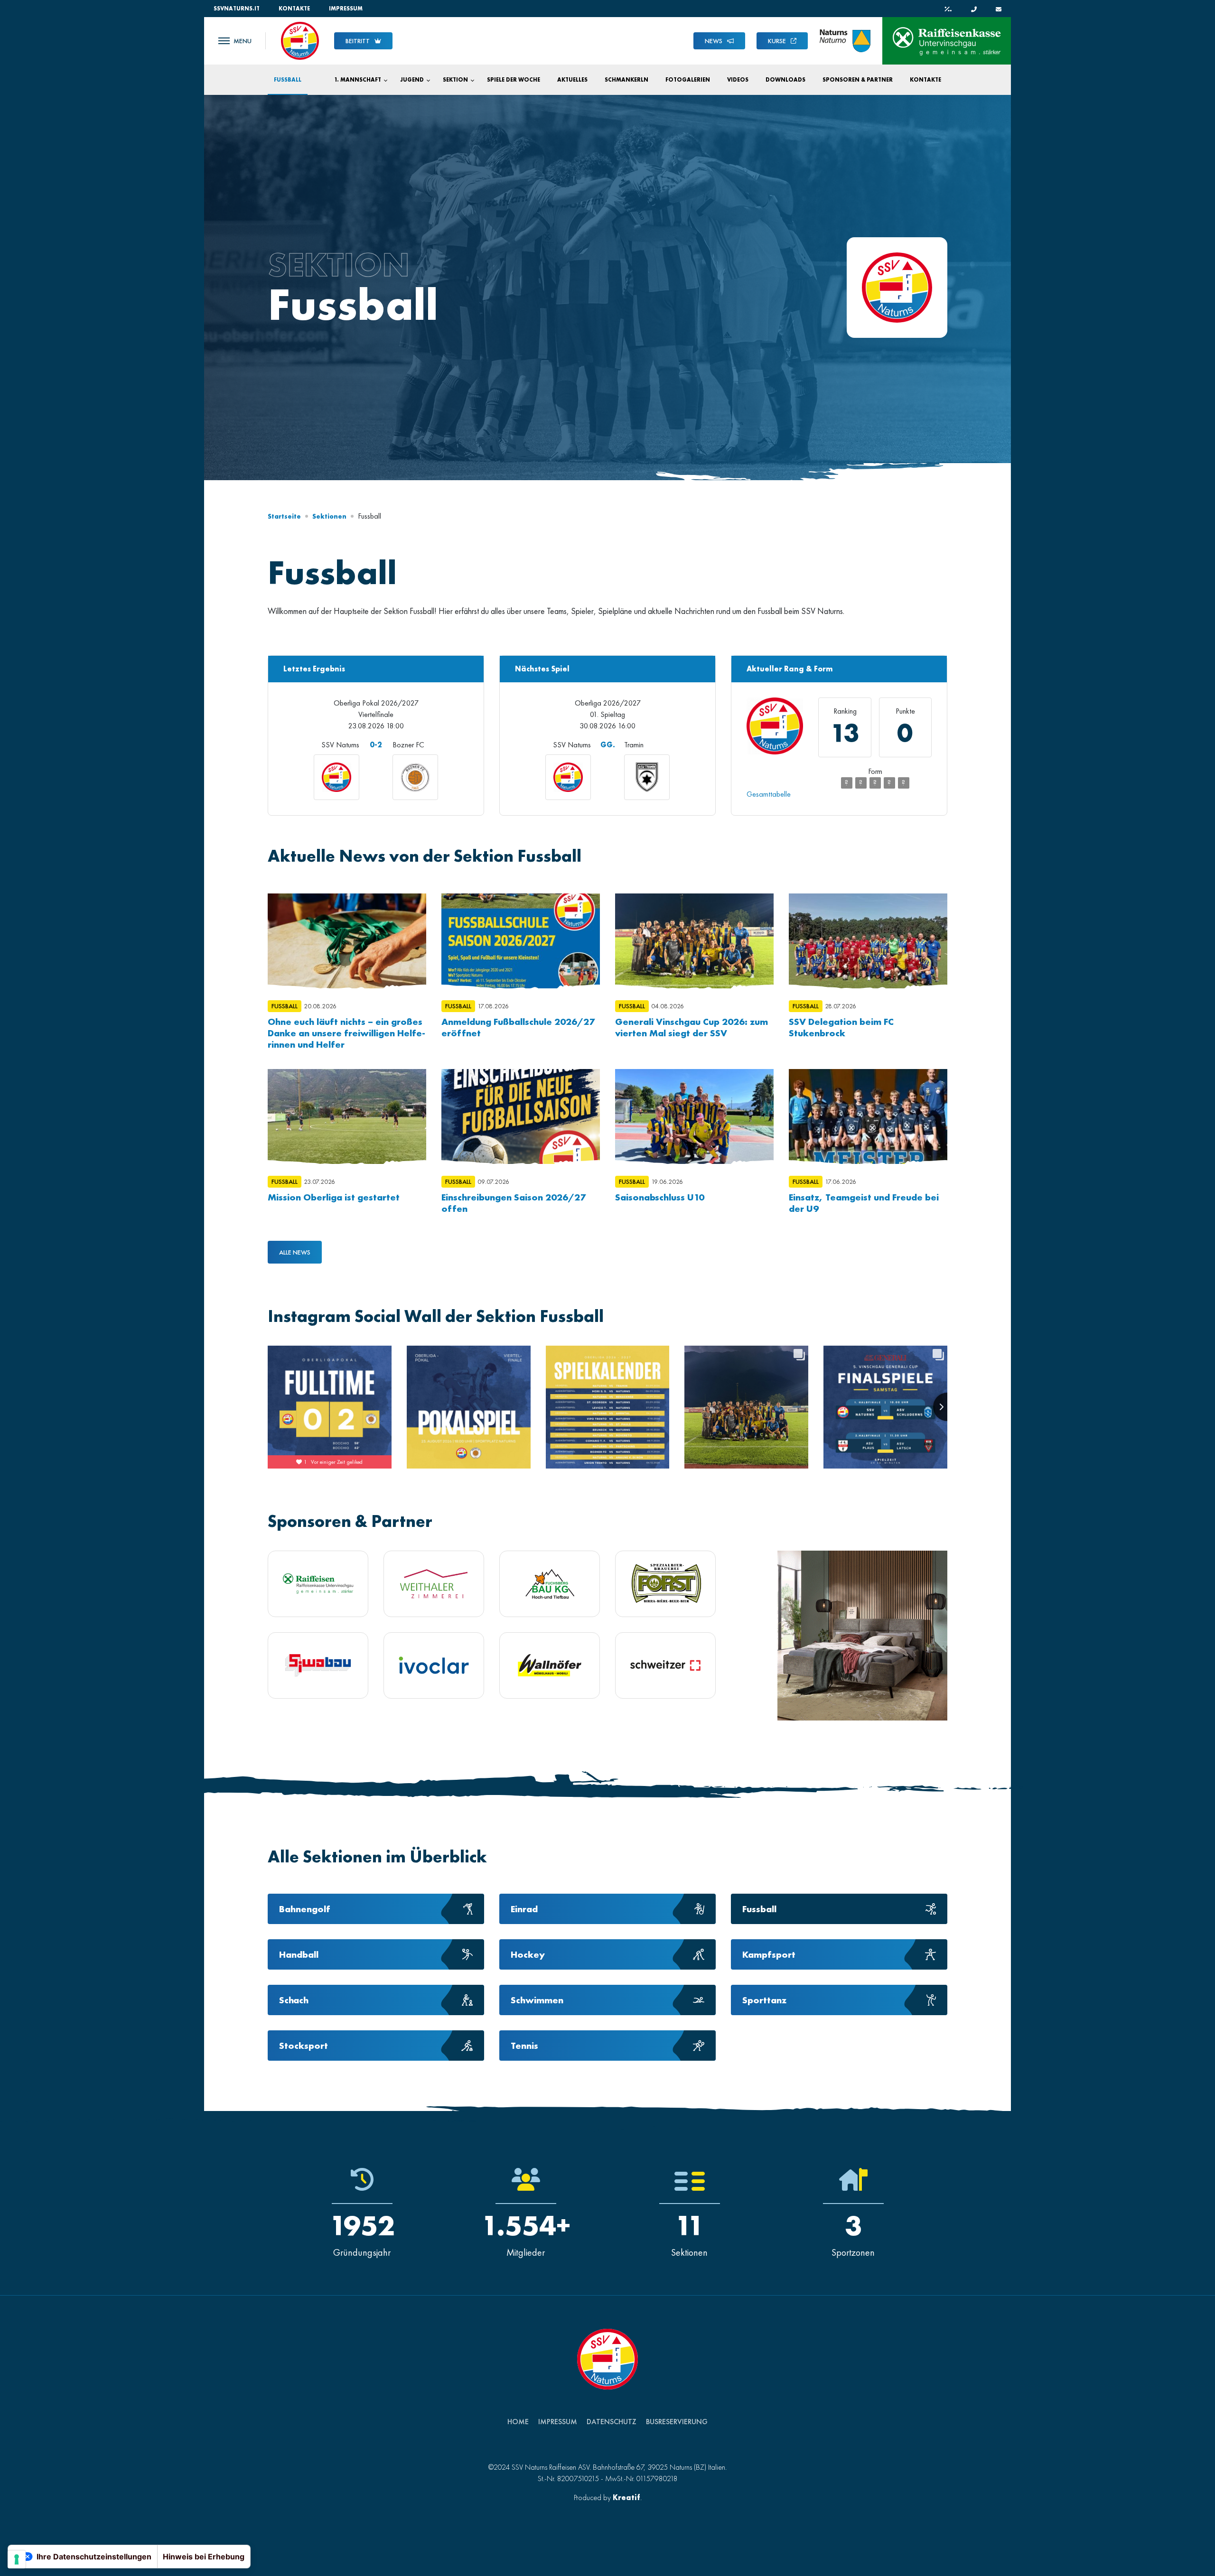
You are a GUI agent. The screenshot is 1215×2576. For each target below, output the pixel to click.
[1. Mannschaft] (384, 80)
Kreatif (626, 2497)
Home (518, 2422)
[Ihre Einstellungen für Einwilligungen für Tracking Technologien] (17, 2559)
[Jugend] (427, 80)
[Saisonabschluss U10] (694, 1116)
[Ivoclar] (434, 1665)
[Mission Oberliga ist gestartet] (347, 1116)
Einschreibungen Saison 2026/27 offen (514, 1203)
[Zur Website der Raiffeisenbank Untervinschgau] (947, 41)
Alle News (295, 1252)
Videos (738, 80)
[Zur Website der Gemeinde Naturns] (845, 41)
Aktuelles (572, 80)
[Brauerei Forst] (665, 1584)
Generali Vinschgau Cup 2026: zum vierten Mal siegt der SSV (692, 1027)
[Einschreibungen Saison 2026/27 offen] (521, 1116)
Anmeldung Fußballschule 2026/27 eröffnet (518, 1027)
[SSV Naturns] (300, 40)
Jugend (412, 80)
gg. (608, 745)
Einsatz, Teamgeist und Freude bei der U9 (864, 1203)
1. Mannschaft (358, 80)
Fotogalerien (688, 80)
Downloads (785, 80)
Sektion (455, 80)
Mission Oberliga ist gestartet (334, 1197)
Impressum (346, 9)
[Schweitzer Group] (665, 1665)
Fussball (288, 80)
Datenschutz (612, 2422)
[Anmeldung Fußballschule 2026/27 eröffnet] (521, 941)
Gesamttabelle (769, 794)
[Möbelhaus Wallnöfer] (550, 1665)
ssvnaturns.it (237, 9)
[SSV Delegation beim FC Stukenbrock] (868, 941)
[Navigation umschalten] (235, 41)
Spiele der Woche (514, 80)
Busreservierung (677, 2422)
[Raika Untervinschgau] (318, 1584)
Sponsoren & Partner (858, 80)
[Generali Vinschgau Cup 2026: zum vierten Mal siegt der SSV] (694, 941)
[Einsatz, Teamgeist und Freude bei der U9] (868, 1116)
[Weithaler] (434, 1584)
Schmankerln (626, 80)
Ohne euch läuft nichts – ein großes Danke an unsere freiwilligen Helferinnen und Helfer (346, 1033)
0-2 (376, 745)
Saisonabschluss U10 (660, 1197)
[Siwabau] (318, 1665)
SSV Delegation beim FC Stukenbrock (841, 1027)
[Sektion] (471, 80)
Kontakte (294, 9)
